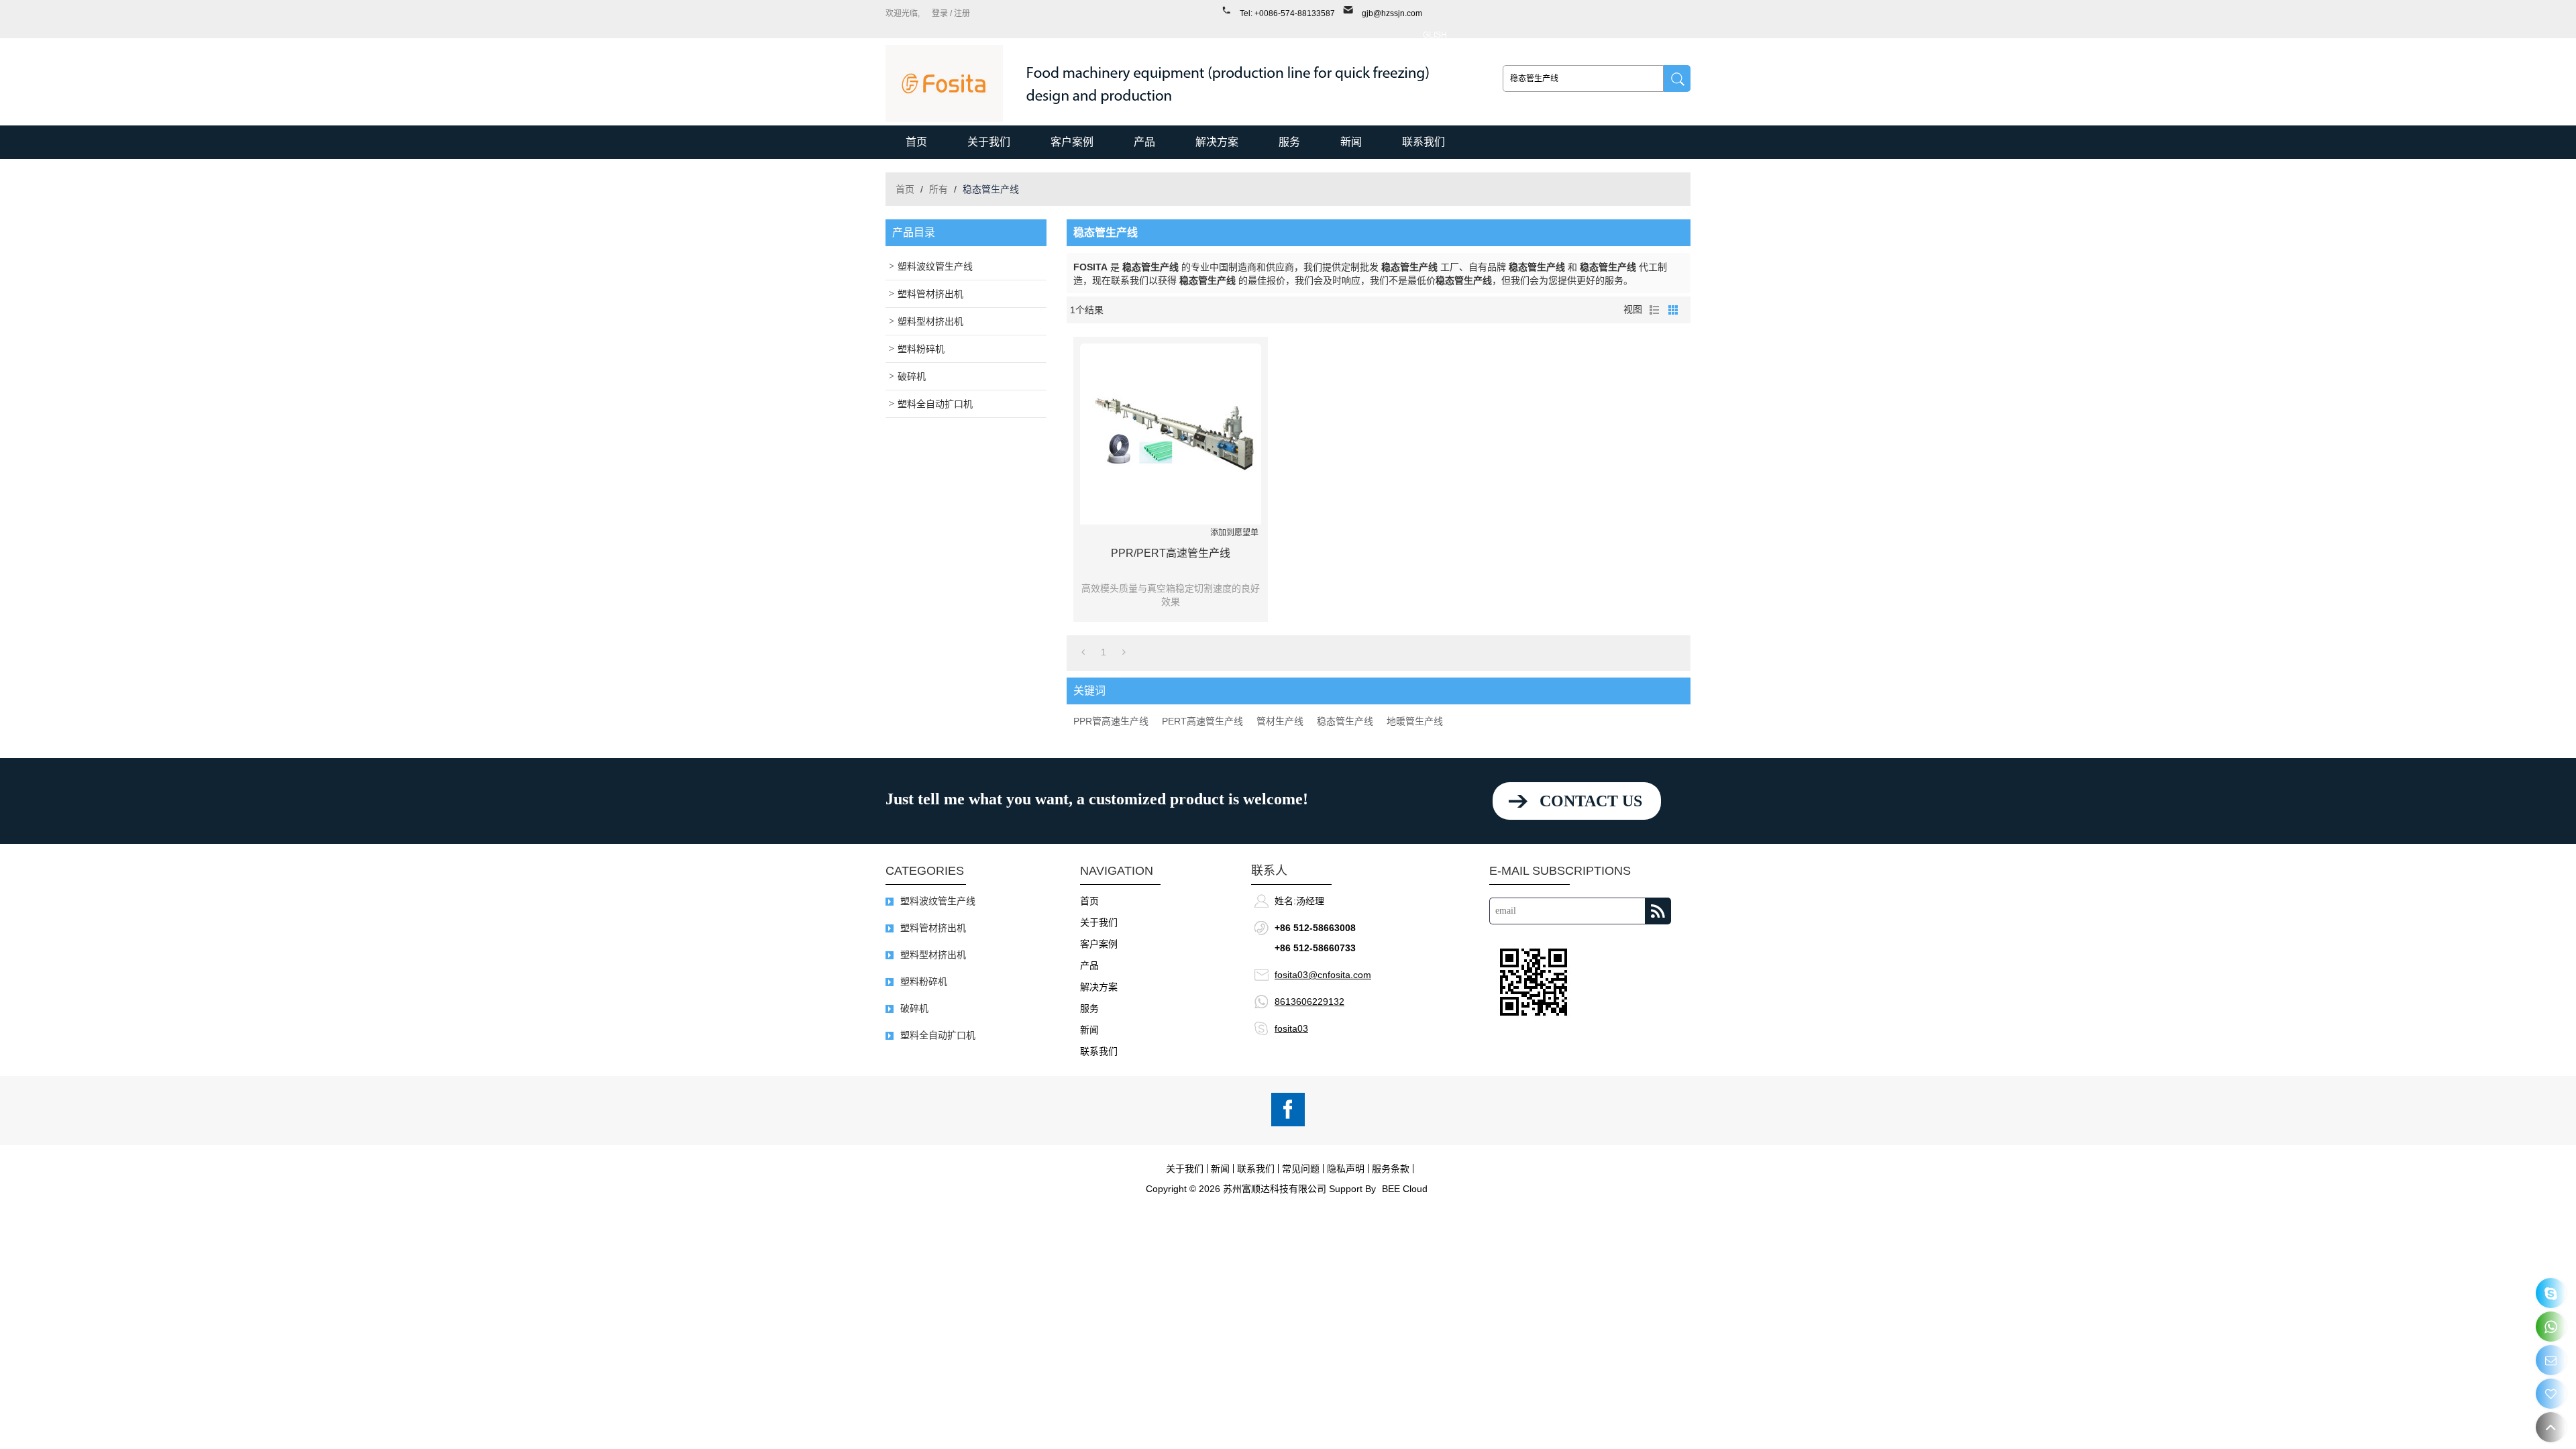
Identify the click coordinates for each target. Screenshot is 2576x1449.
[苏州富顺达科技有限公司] (944, 84)
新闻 (1351, 142)
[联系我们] (2551, 1360)
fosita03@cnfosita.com (1323, 975)
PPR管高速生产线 (1111, 721)
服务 (1289, 142)
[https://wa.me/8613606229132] (2551, 1327)
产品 (1144, 142)
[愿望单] (2551, 1394)
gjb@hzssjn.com (1392, 13)
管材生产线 (1280, 721)
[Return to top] (2551, 1427)
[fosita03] (2551, 1293)
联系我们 (1424, 142)
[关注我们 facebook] (1288, 1110)
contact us (1591, 801)
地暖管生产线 (1415, 721)
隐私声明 (1346, 1169)
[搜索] (1677, 78)
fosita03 (1291, 1028)
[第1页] (1083, 652)
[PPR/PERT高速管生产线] (1171, 434)
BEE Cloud (1405, 1189)
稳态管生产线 (1345, 721)
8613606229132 (1309, 1002)
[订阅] (1658, 911)
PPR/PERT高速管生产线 (1171, 553)
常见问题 (1301, 1169)
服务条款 (1391, 1169)
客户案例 (1072, 142)
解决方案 (1217, 142)
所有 (938, 189)
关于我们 (989, 142)
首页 (916, 142)
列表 (1654, 310)
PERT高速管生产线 (1202, 721)
